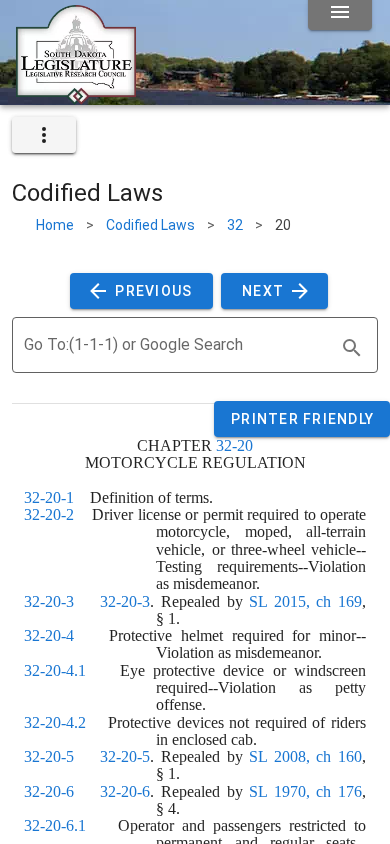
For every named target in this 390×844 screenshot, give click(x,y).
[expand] (44, 135)
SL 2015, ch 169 (305, 601)
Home (55, 225)
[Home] (76, 97)
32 (235, 225)
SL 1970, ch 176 (305, 791)
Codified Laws (150, 225)
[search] (352, 348)
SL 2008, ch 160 (305, 756)
